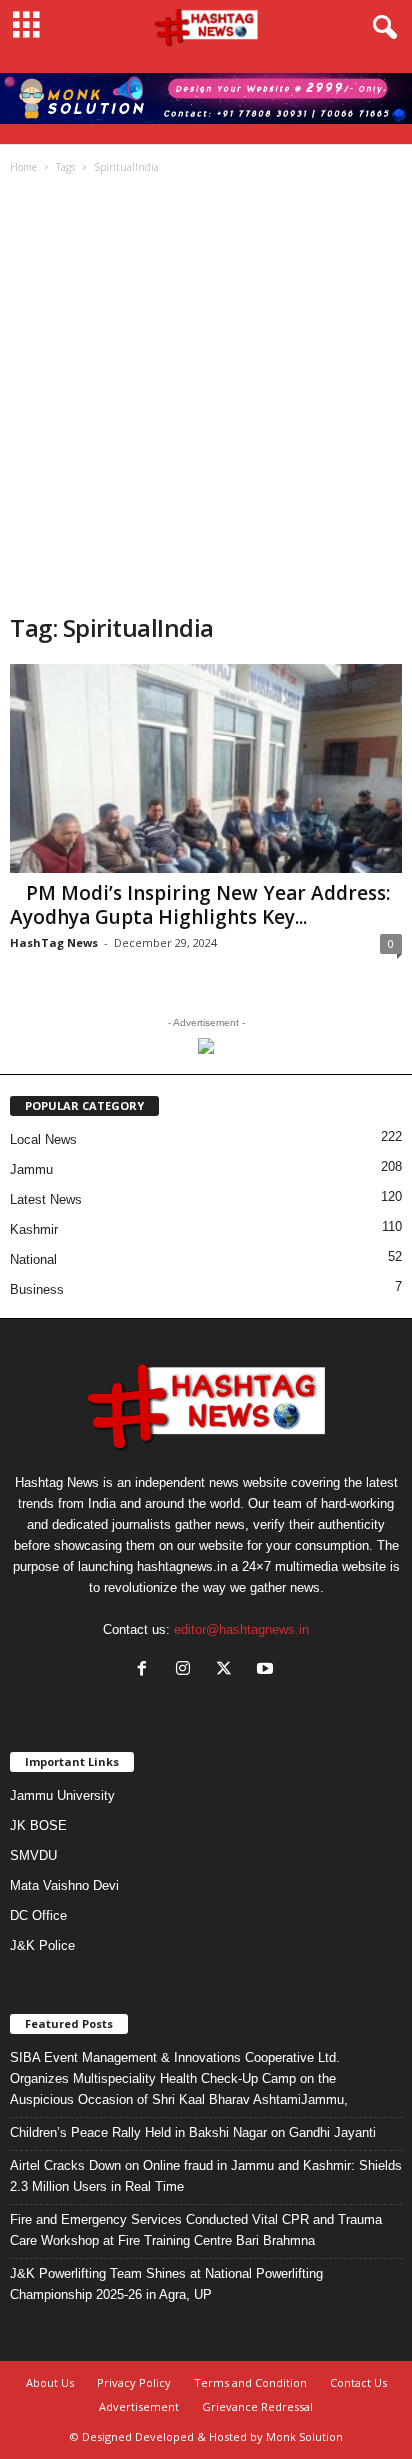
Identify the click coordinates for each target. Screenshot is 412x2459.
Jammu (31, 1169)
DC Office (38, 1915)
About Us (50, 2382)
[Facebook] (146, 1670)
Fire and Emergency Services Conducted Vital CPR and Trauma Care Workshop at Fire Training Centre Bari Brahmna (196, 2230)
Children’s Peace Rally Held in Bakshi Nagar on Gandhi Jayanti (193, 2132)
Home (23, 167)
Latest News (46, 1199)
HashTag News (54, 942)
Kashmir (34, 1229)
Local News (43, 1139)
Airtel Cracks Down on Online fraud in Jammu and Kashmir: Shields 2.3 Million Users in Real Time (206, 2176)
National (33, 1259)
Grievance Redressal (257, 2406)
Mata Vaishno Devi (64, 1885)
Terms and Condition (250, 2382)
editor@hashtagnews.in (241, 1629)
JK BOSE (38, 1825)
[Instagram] (187, 1670)
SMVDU (33, 1855)
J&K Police (42, 1945)
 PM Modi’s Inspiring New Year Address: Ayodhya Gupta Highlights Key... (200, 905)
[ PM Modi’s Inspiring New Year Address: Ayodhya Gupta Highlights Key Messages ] (206, 768)
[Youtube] (267, 1670)
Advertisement (139, 2406)
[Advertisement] (206, 396)
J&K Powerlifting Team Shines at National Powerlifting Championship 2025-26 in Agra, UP (166, 2284)
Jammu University (62, 1795)
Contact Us (358, 2382)
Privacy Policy (134, 2382)
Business (37, 1289)
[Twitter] (228, 1670)
